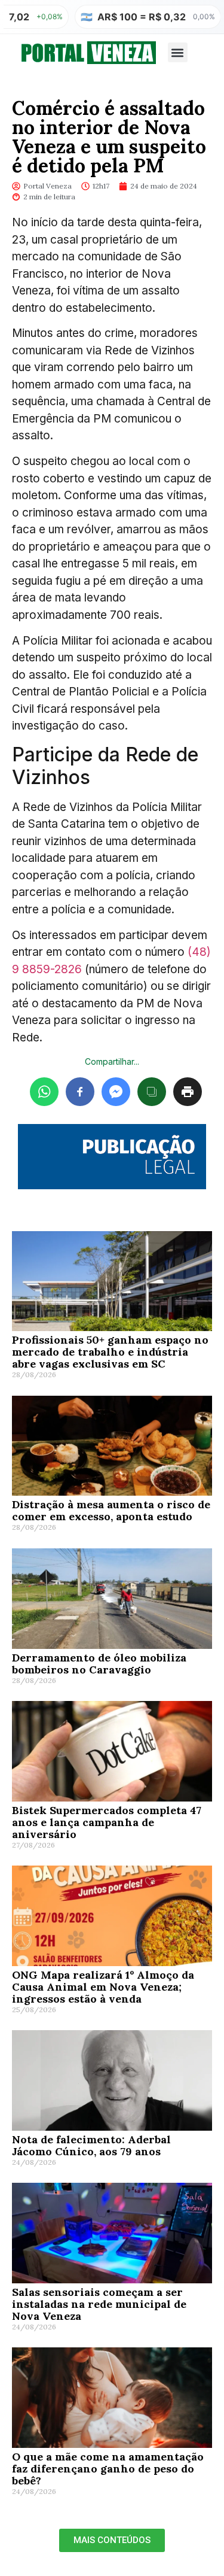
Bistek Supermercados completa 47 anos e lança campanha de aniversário (107, 1822)
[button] (178, 52)
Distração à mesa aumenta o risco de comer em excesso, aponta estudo (111, 1510)
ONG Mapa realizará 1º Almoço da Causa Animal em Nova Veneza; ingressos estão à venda (103, 1987)
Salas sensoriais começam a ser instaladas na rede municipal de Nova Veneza (99, 2304)
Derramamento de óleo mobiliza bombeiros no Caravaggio (99, 1664)
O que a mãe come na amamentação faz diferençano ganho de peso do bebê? (108, 2469)
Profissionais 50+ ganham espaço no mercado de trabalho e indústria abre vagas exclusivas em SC (110, 1352)
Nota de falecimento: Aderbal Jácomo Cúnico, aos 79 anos (91, 2145)
